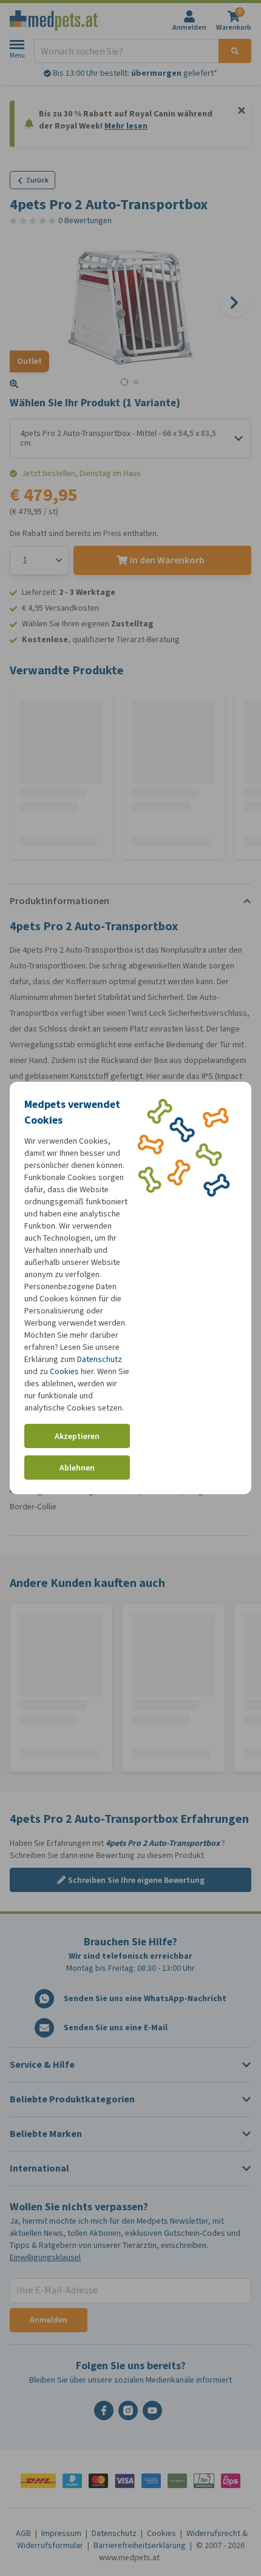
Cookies (64, 1371)
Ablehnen (77, 1468)
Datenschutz (100, 1359)
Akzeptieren (77, 1436)
